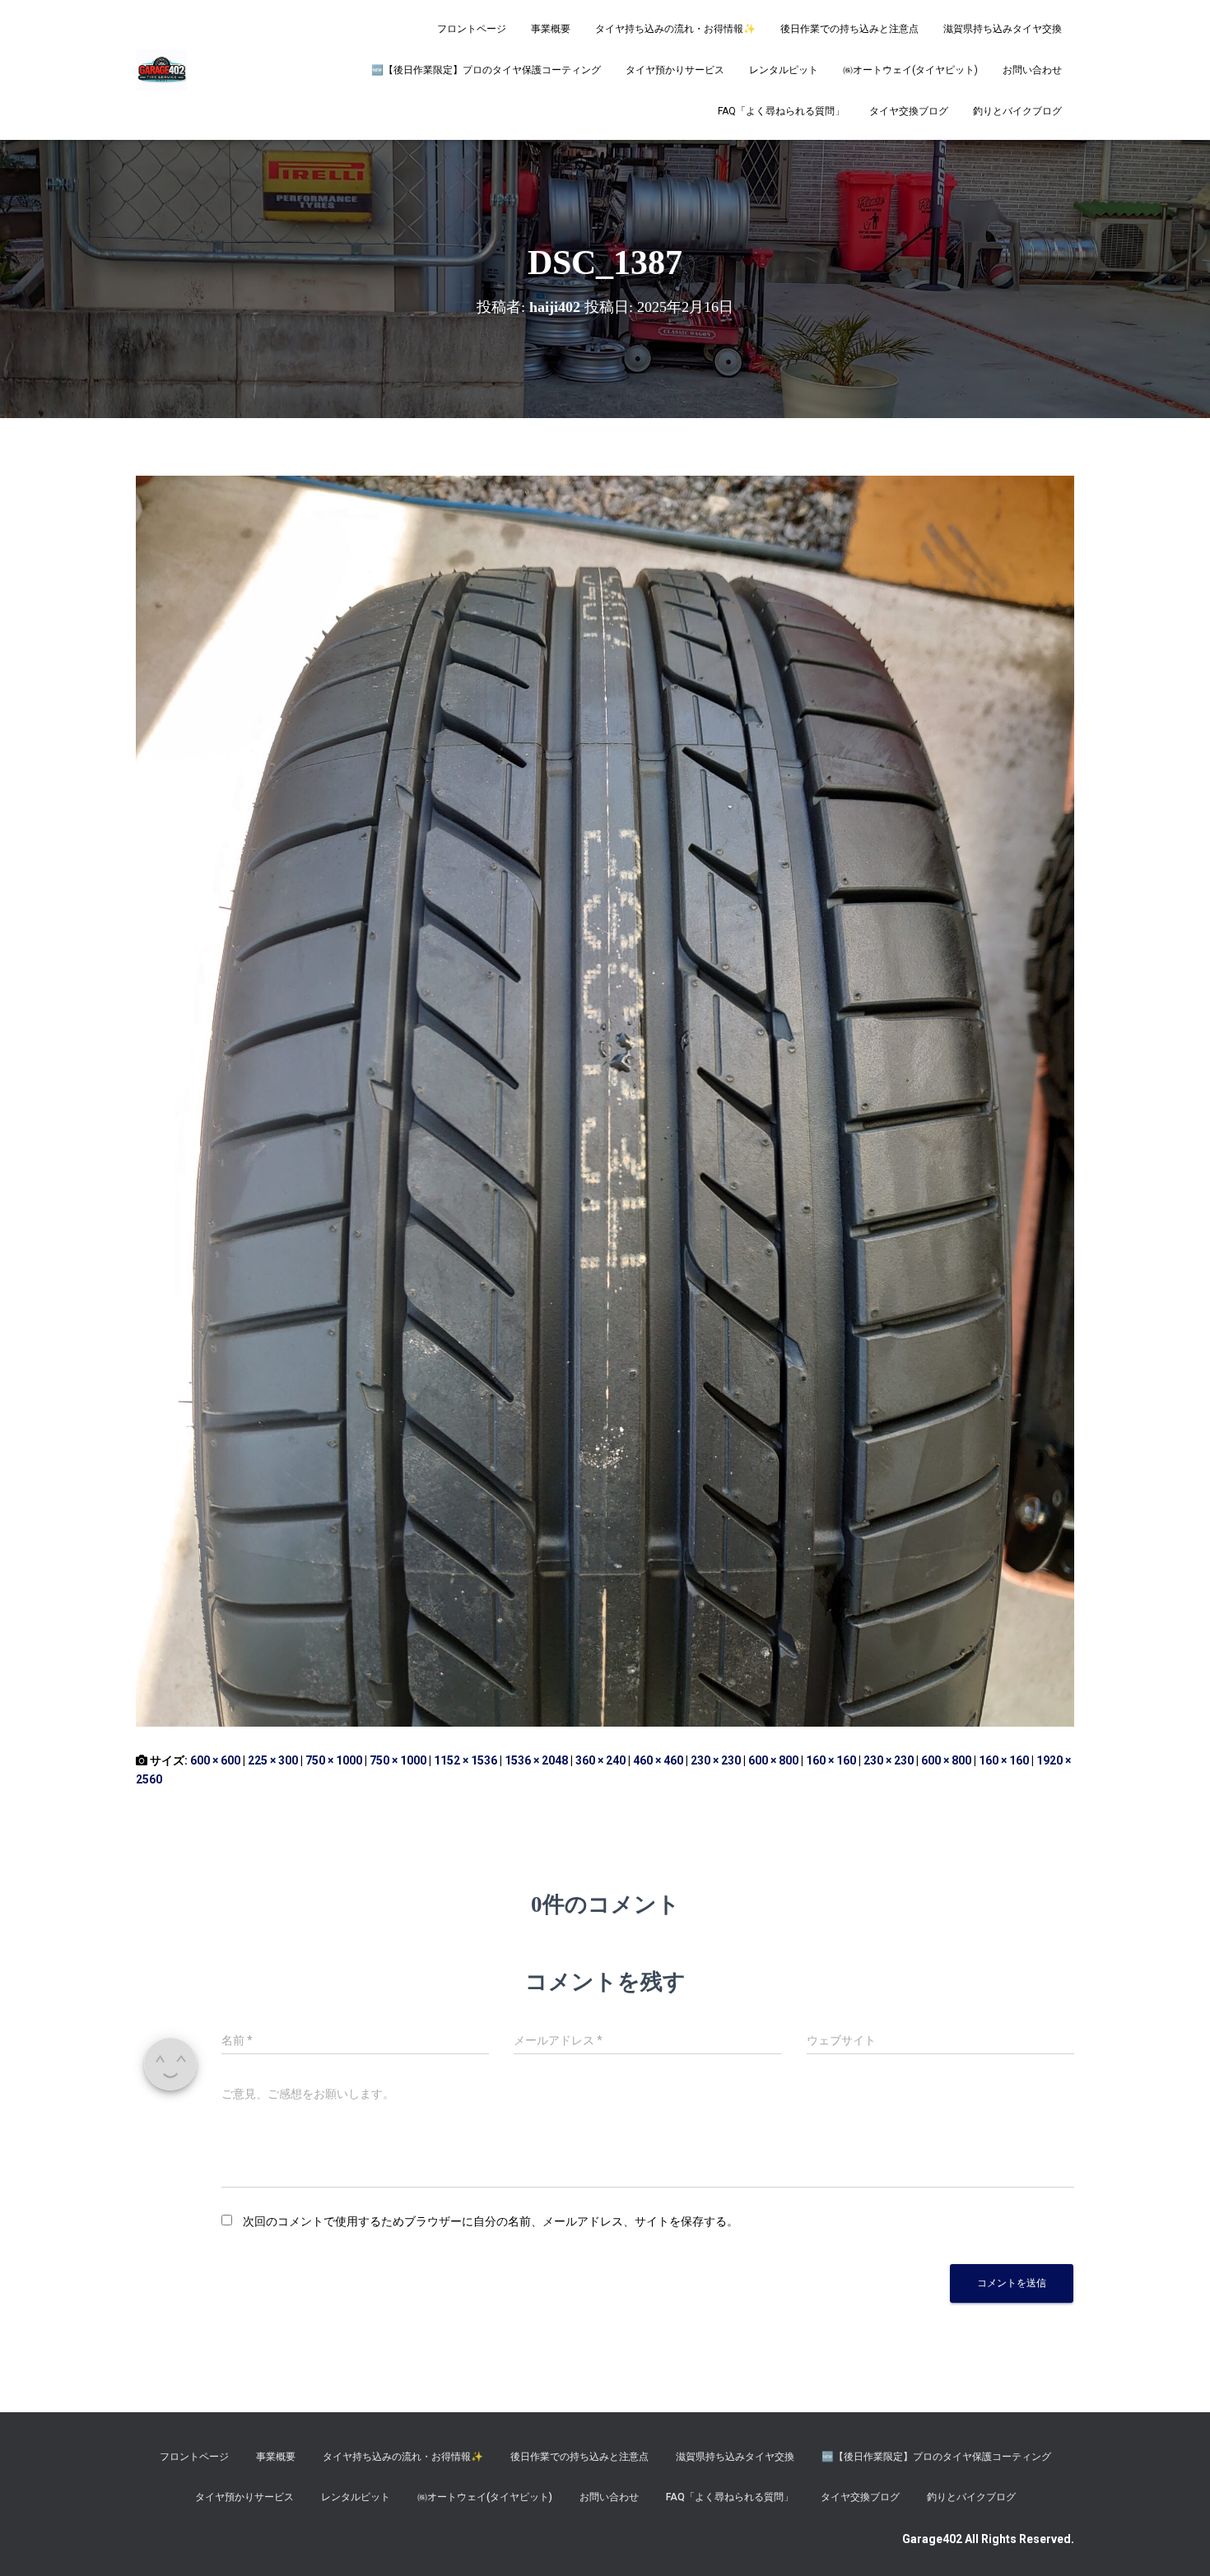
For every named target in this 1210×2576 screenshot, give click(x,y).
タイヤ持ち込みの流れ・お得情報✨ (675, 29)
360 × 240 (600, 1760)
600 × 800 (773, 1760)
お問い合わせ (1032, 70)
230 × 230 (716, 1760)
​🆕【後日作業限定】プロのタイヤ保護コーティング (486, 70)
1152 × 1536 (465, 1760)
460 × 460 (658, 1760)
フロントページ (472, 29)
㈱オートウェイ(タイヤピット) (910, 70)
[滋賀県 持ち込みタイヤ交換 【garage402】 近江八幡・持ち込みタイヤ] (161, 70)
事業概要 (551, 29)
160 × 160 (831, 1760)
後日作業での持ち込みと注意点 (849, 29)
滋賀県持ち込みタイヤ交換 (1003, 29)
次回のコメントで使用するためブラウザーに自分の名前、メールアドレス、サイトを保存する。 (491, 2221)
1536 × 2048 (536, 1760)
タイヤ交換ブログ (909, 111)
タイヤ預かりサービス (675, 70)
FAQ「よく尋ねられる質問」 (781, 111)
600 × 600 (215, 1760)
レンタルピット (784, 70)
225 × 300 (273, 1760)
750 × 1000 (334, 1760)
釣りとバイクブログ (1017, 111)
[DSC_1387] (605, 1100)
